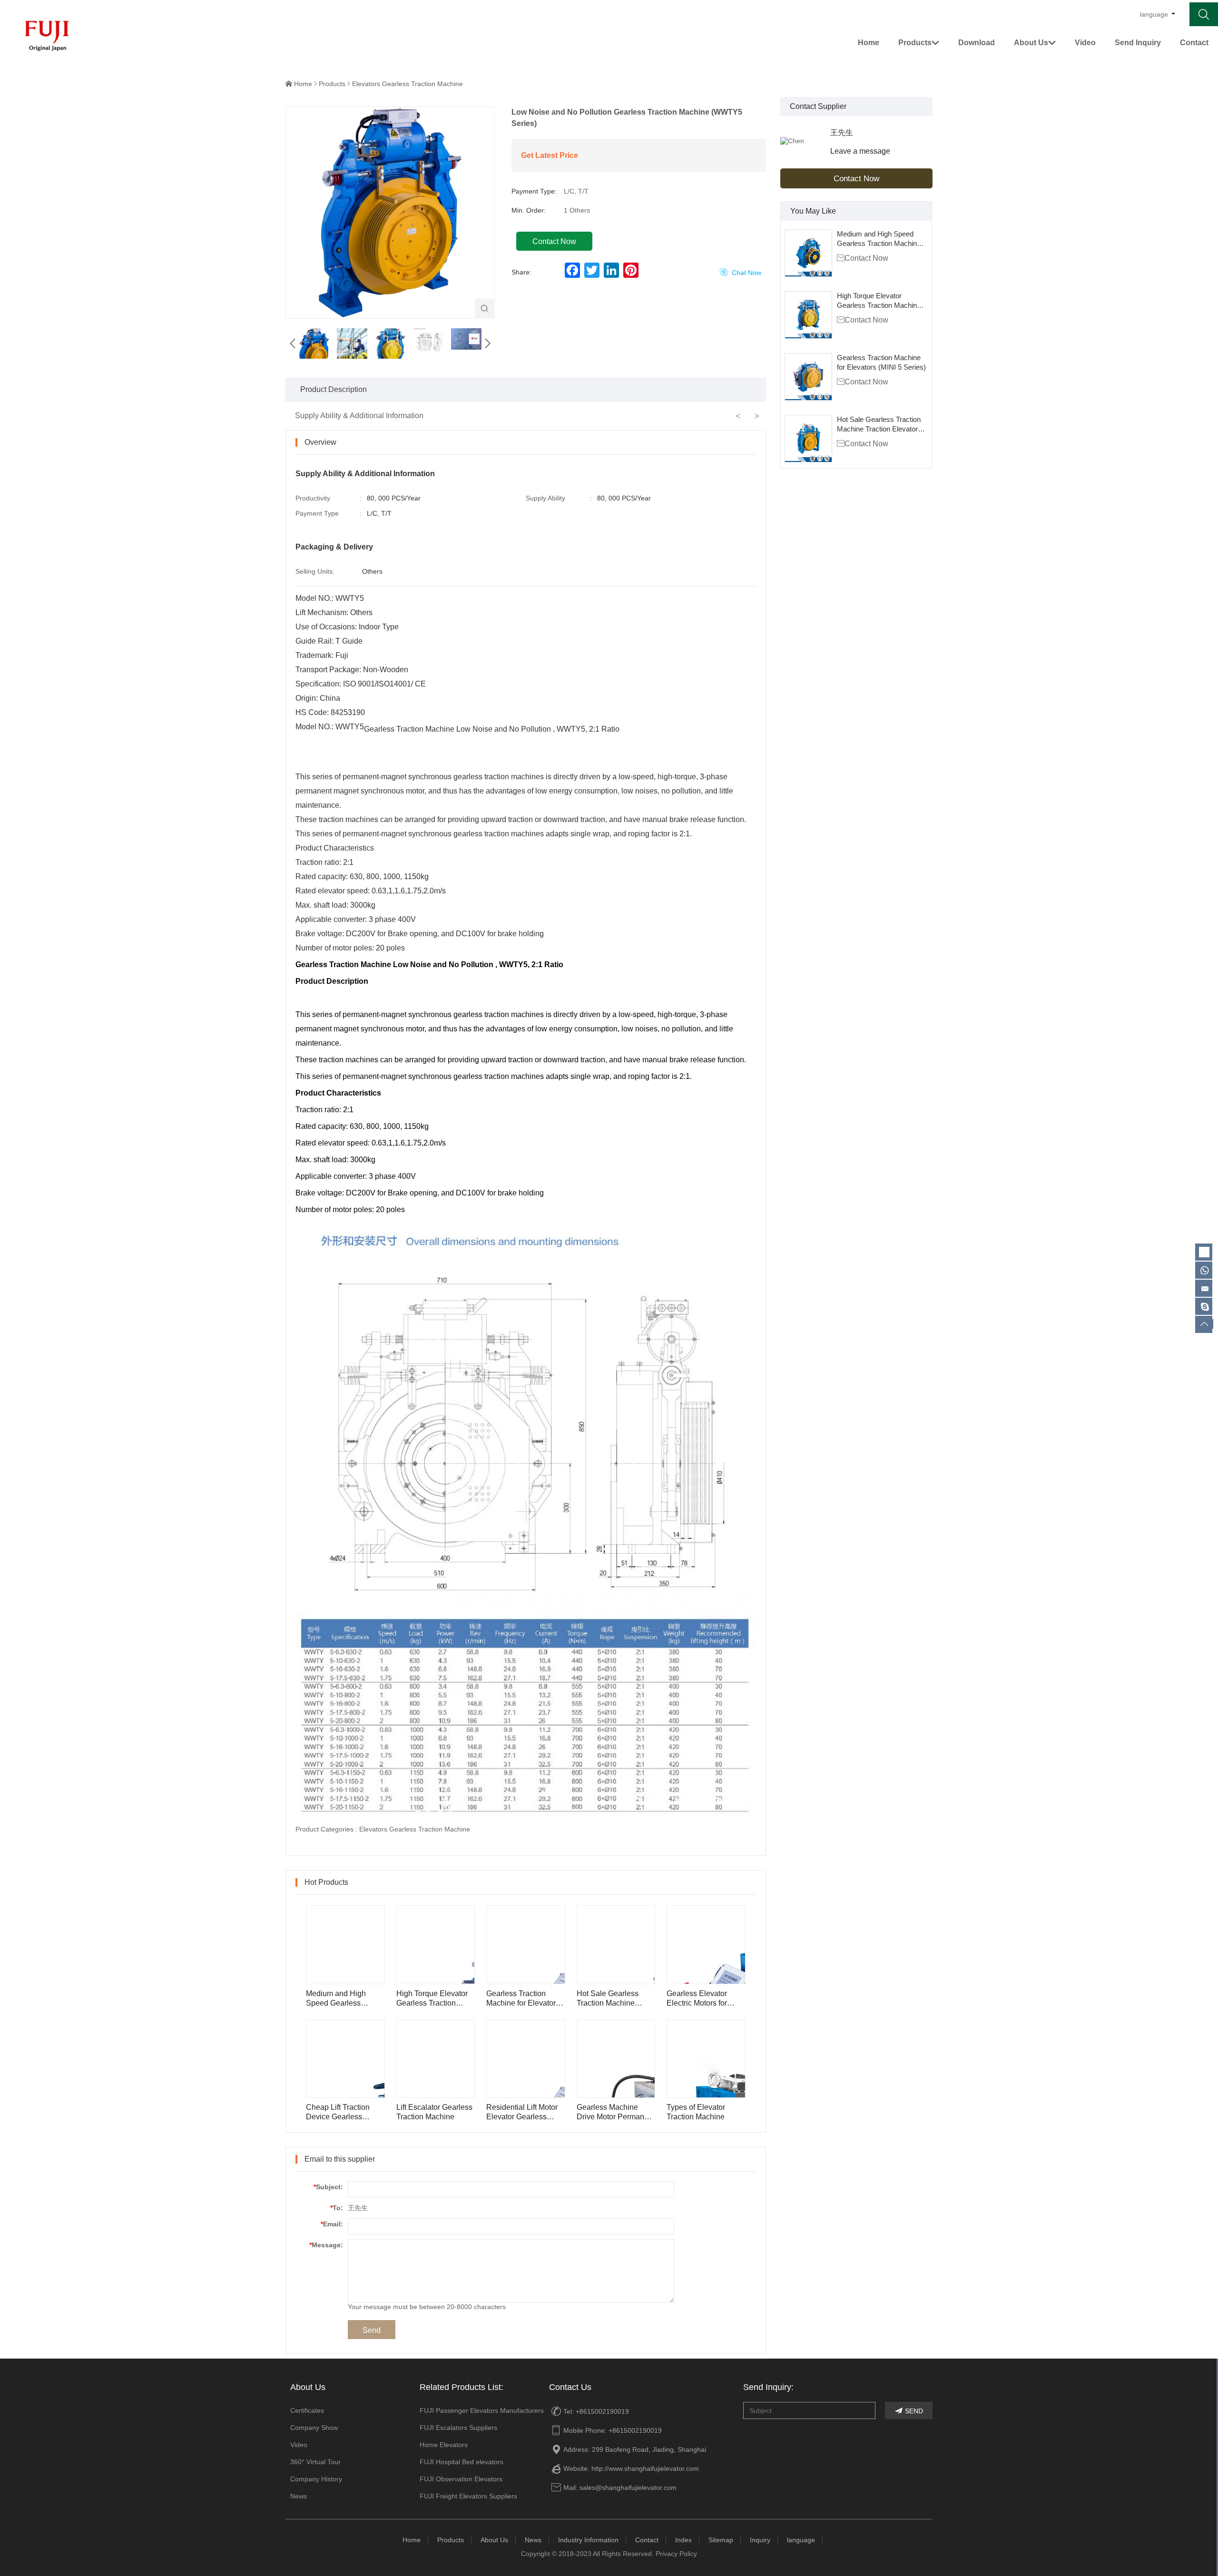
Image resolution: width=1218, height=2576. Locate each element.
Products (919, 43)
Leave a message (860, 151)
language (801, 2540)
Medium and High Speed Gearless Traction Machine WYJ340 (879, 239)
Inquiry (760, 2540)
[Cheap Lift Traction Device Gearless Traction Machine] (345, 2059)
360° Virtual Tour (315, 2462)
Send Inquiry (1138, 43)
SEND (909, 2411)
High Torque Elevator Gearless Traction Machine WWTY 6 (879, 301)
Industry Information (588, 2540)
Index (683, 2540)
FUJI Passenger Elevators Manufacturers (482, 2410)
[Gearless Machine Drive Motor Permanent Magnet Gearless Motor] (616, 2059)
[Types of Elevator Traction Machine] (706, 2059)
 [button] (488, 343)
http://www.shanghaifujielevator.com (645, 2468)
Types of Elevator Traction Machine (696, 2112)
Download (977, 43)
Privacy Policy (676, 2554)
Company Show (314, 2428)
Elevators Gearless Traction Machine (408, 84)
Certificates (307, 2410)
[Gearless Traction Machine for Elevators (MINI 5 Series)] (808, 377)
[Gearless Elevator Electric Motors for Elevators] (706, 1945)
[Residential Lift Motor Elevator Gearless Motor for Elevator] (526, 2059)
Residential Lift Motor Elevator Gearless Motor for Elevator (522, 2112)
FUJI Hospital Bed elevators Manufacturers (462, 2464)
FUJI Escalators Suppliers (458, 2428)
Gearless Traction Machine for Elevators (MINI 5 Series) (881, 362)
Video (1085, 43)
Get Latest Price (550, 155)
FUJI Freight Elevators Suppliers (468, 2496)
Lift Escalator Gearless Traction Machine (434, 2112)
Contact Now (856, 179)
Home (869, 43)
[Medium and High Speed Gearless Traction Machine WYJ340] (808, 253)
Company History (316, 2479)
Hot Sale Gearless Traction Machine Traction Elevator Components (879, 425)
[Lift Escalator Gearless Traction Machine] (436, 2059)
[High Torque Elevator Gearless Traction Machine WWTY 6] (808, 315)
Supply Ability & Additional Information (359, 416)
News (299, 2496)
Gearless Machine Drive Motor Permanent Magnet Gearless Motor (616, 2112)
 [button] (293, 343)
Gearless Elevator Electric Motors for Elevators (697, 1999)
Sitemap (721, 2540)
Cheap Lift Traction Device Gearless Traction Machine (338, 2112)
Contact (1194, 43)
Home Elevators (444, 2445)
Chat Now (741, 272)
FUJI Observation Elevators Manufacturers (461, 2481)
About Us (1035, 43)
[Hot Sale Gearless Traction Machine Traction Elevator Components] (808, 439)
